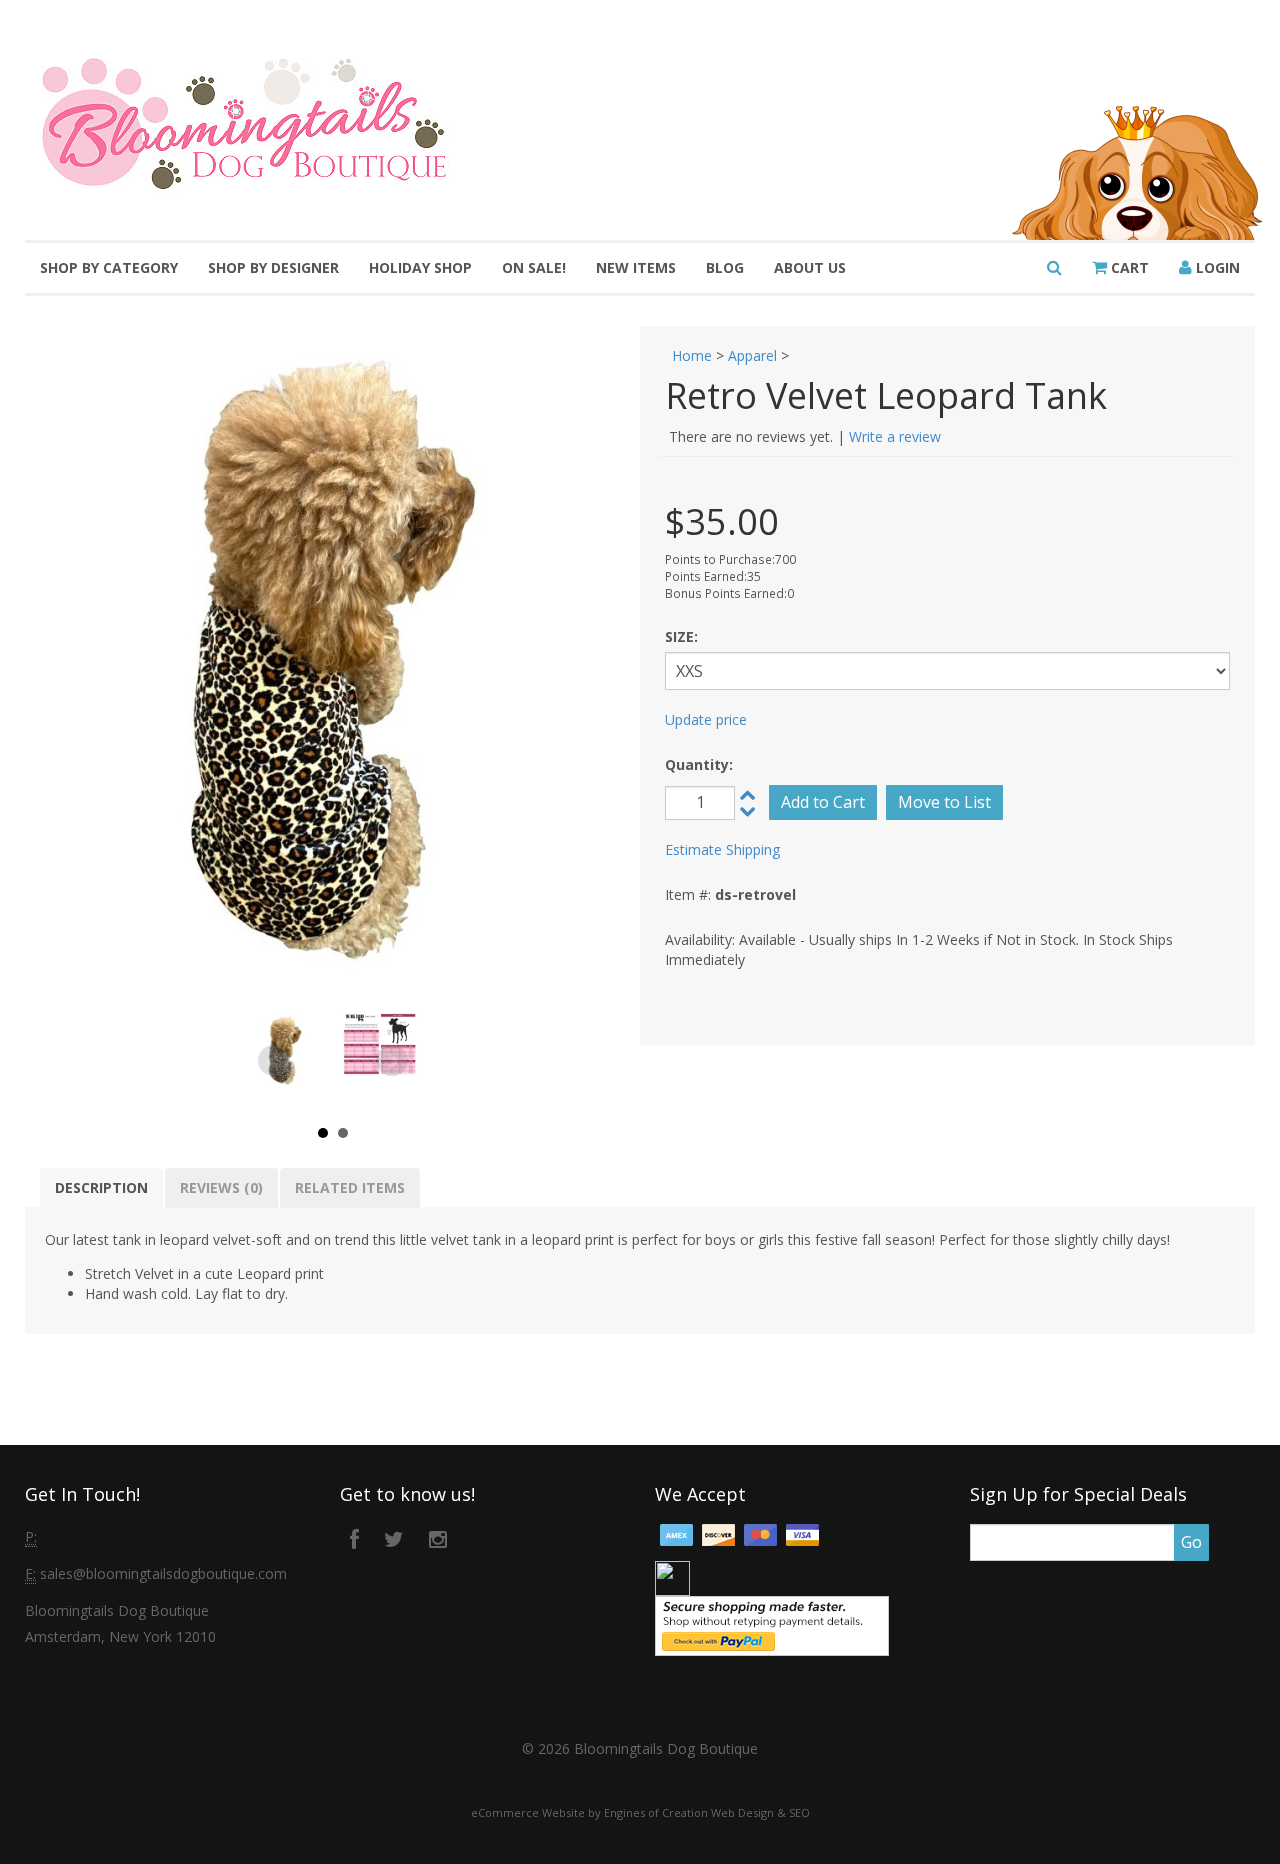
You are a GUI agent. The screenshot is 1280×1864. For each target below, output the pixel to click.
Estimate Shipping (722, 849)
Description (101, 1187)
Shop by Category (109, 267)
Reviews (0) (221, 1187)
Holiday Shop (420, 267)
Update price (706, 719)
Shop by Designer (273, 267)
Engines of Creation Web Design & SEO (707, 1812)
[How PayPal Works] (772, 1624)
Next (392, 1061)
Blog (725, 267)
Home (692, 355)
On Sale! (534, 267)
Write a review (895, 436)
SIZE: (681, 636)
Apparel (752, 355)
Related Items (350, 1187)
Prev (274, 1061)
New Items (636, 267)
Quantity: (699, 764)
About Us (810, 267)
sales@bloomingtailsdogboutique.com (163, 1573)
